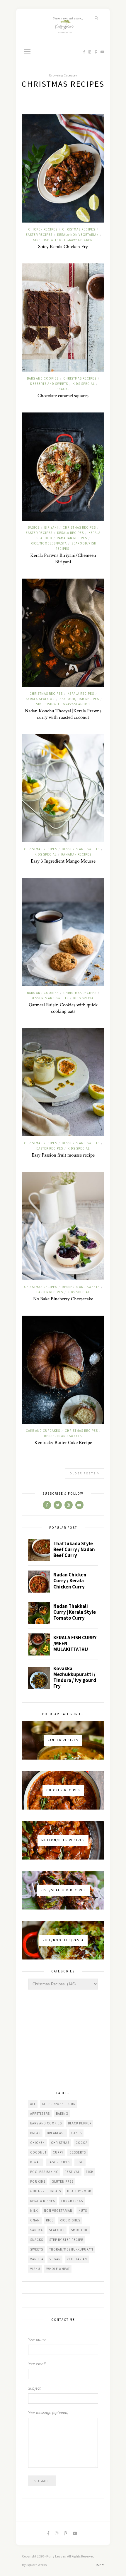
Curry (58, 2152)
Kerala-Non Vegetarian (78, 235)
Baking (62, 2114)
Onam (35, 2220)
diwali (36, 2162)
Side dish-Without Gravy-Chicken (63, 240)
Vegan (55, 2259)
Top (99, 2565)
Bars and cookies (43, 378)
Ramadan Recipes (72, 538)
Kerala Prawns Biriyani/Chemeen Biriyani (63, 559)
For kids (38, 2181)
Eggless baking (44, 2172)
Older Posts (84, 1473)
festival (72, 2172)
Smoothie (80, 2230)
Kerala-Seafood (40, 699)
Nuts (83, 2211)
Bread (35, 2133)
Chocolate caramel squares (63, 396)
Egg (80, 2162)
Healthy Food (79, 2191)
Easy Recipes (59, 2162)
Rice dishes (70, 2220)
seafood (57, 2230)
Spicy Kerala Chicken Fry (63, 247)
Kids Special (84, 384)
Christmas (60, 2143)
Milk (34, 2211)
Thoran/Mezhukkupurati (71, 2249)
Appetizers (40, 2114)
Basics (34, 527)
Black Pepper (80, 2123)
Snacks (63, 389)
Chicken (38, 2143)
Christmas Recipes (79, 229)
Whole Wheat (58, 2269)
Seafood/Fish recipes (79, 699)
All (33, 2104)
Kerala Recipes (70, 533)
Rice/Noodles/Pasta (49, 543)
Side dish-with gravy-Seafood (63, 704)
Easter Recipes (39, 235)
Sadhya (36, 2230)
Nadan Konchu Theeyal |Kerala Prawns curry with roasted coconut (63, 714)
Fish (90, 2172)
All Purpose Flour (59, 2104)
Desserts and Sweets (49, 384)
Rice (50, 2220)
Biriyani (51, 527)
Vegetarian (77, 2259)
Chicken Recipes (43, 229)
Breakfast (56, 2133)
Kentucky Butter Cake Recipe (63, 1443)
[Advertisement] (63, 2045)
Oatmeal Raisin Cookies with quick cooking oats (63, 1008)
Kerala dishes (43, 2201)
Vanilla (37, 2259)
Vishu (35, 2269)
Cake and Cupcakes (43, 1431)
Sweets (37, 2249)
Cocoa (82, 2143)
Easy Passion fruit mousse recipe (63, 1155)
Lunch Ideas (72, 2201)
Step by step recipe (66, 2240)
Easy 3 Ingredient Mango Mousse (63, 861)
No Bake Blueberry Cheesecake (63, 1299)
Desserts (78, 2152)
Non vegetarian (58, 2211)
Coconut (38, 2152)
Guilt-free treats (46, 2191)
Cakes (76, 2133)
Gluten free (63, 2181)
